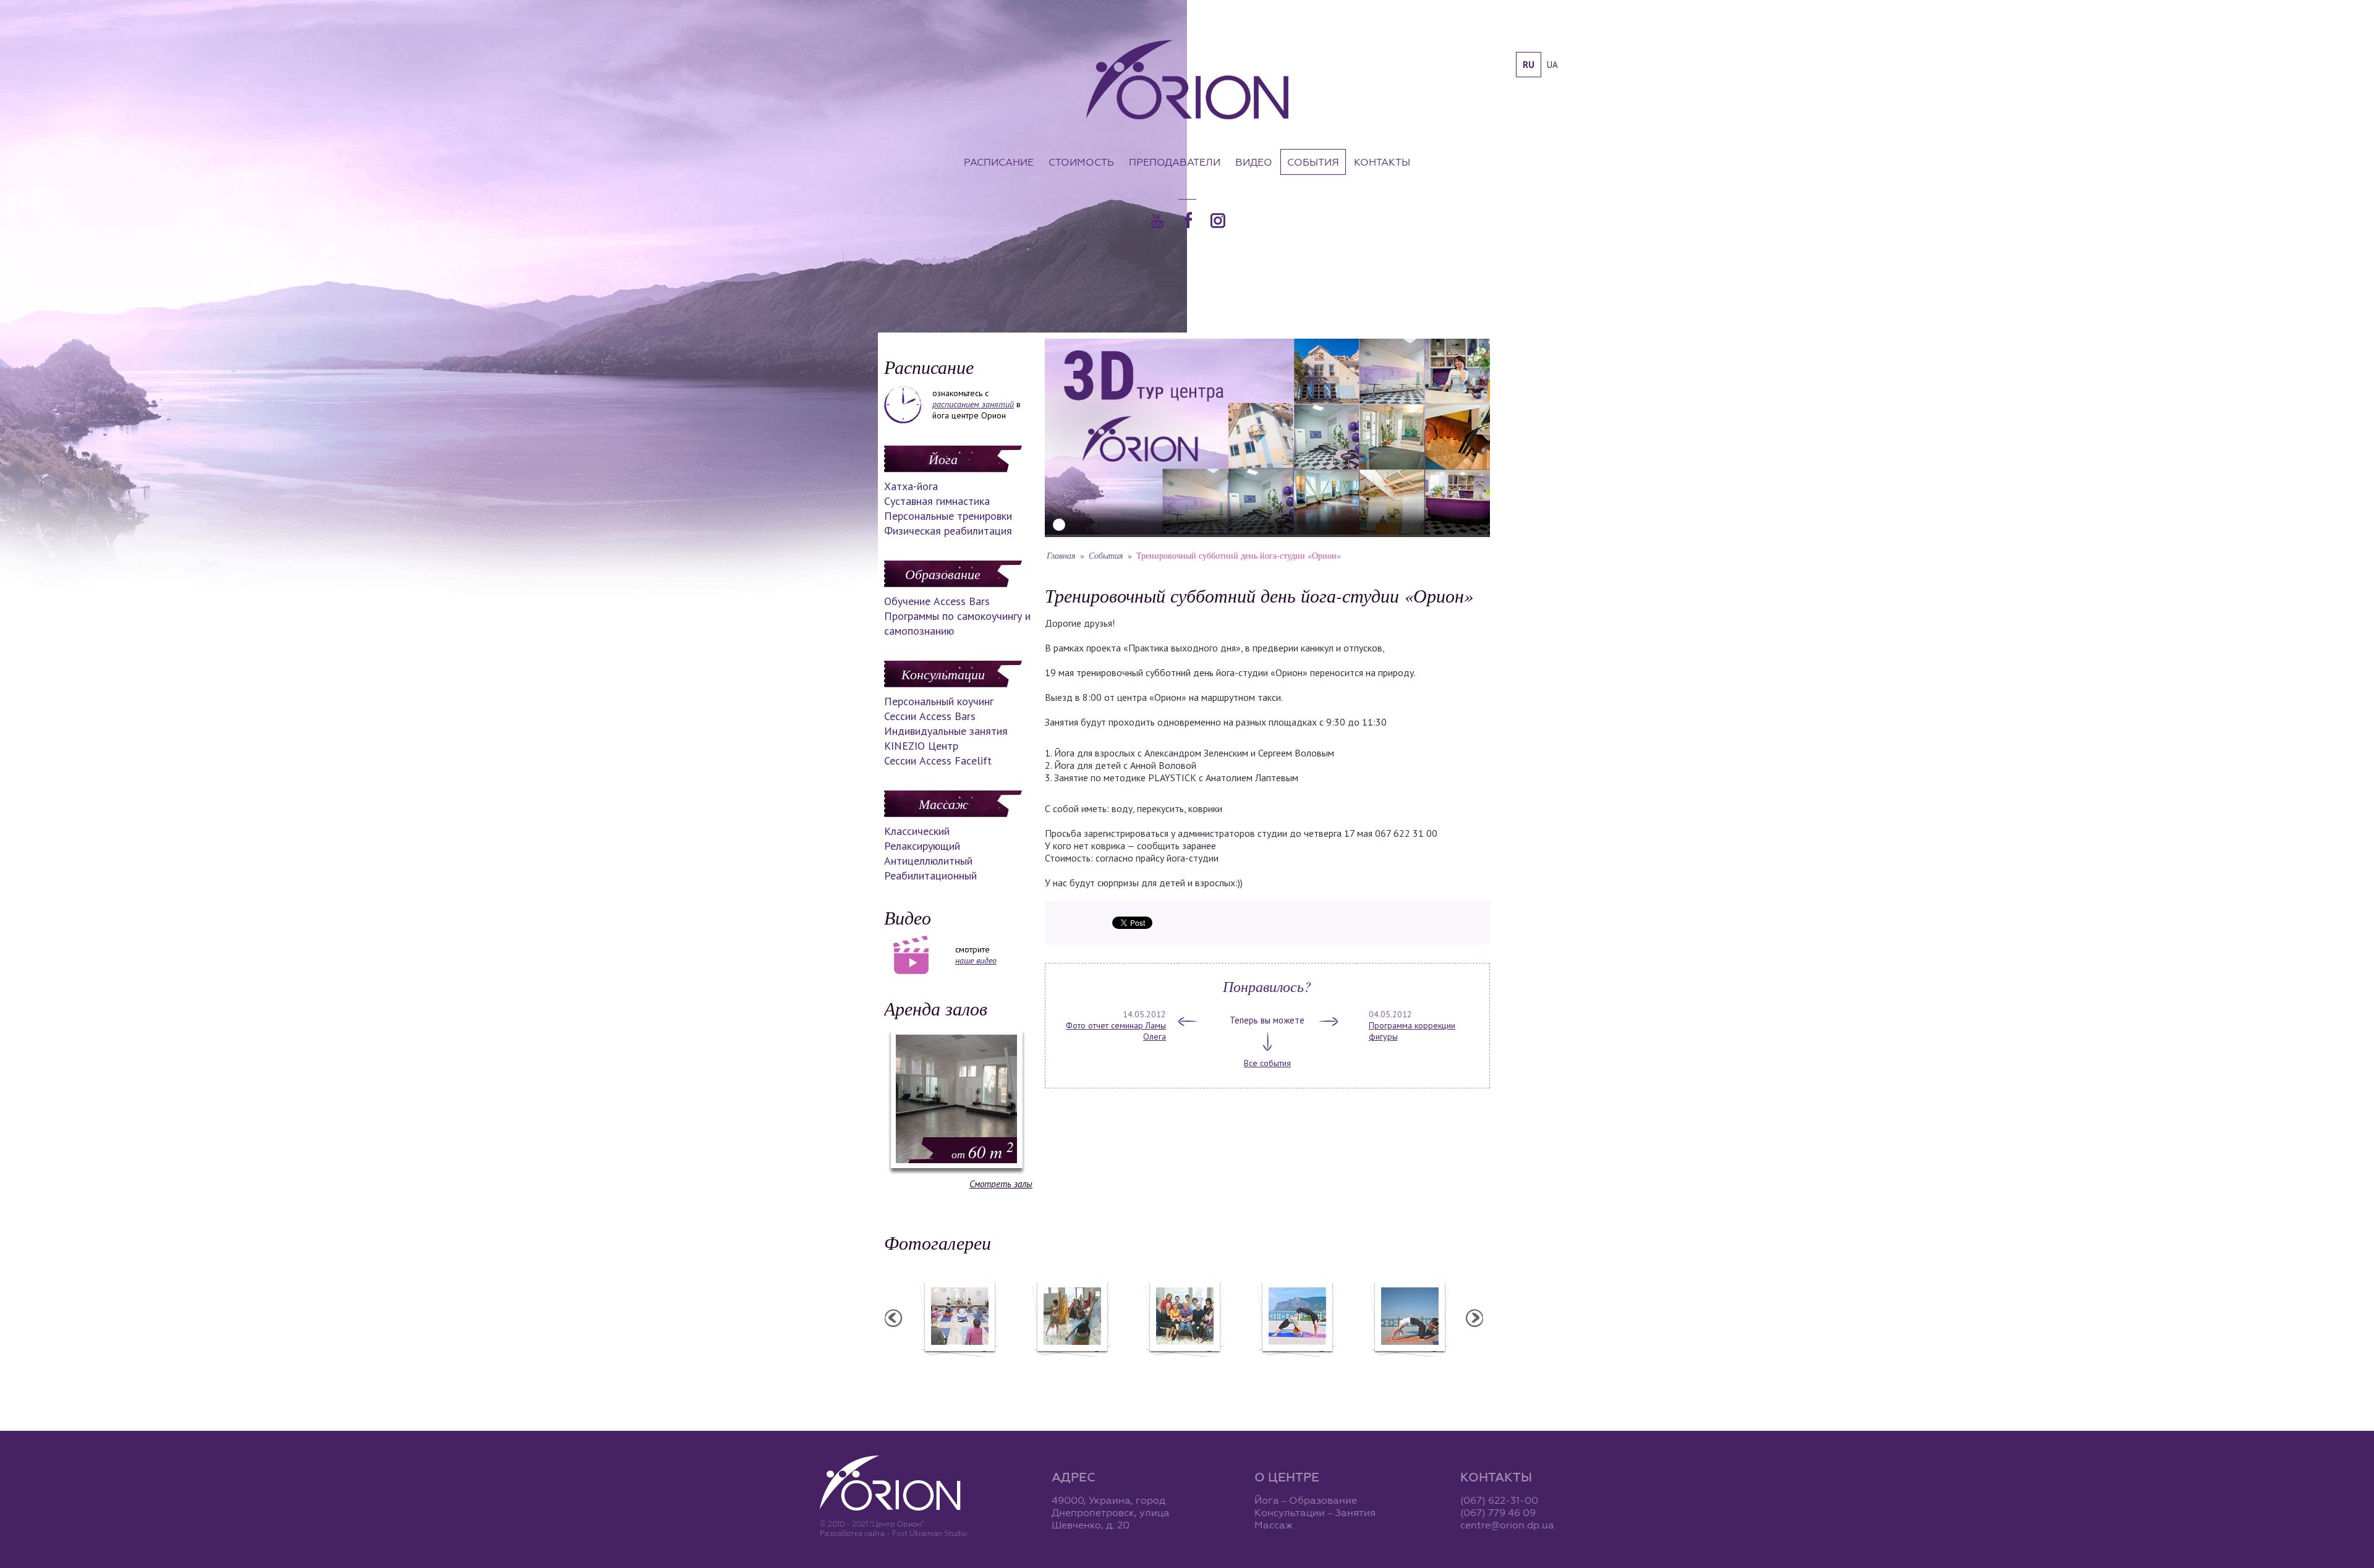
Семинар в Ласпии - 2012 (1409, 1365)
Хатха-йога (911, 486)
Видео (1254, 162)
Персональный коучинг (939, 701)
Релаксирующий (922, 846)
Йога (943, 459)
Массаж (943, 803)
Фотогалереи (938, 1242)
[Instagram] (1218, 221)
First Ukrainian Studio (930, 1533)
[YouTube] (1157, 221)
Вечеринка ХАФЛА (1071, 1365)
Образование (943, 574)
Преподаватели (1175, 162)
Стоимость (1081, 162)
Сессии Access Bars (930, 716)
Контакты (1382, 162)
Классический (917, 831)
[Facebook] (1188, 220)
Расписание (999, 162)
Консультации (943, 674)
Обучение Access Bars (937, 601)
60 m (983, 1151)
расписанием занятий (973, 404)
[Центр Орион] (1187, 81)
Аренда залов (936, 1008)
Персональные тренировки (948, 516)
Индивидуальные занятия (946, 731)
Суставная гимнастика (937, 501)
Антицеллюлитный (928, 861)
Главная (1061, 555)
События (1313, 162)
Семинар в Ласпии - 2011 (1296, 1365)
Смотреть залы (1001, 1184)
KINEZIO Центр (921, 746)
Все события (1267, 1063)
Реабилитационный (930, 875)
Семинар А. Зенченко (959, 1365)
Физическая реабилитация (948, 531)
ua (1552, 65)
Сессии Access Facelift (938, 761)
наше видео (976, 960)
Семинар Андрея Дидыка (1184, 1365)
